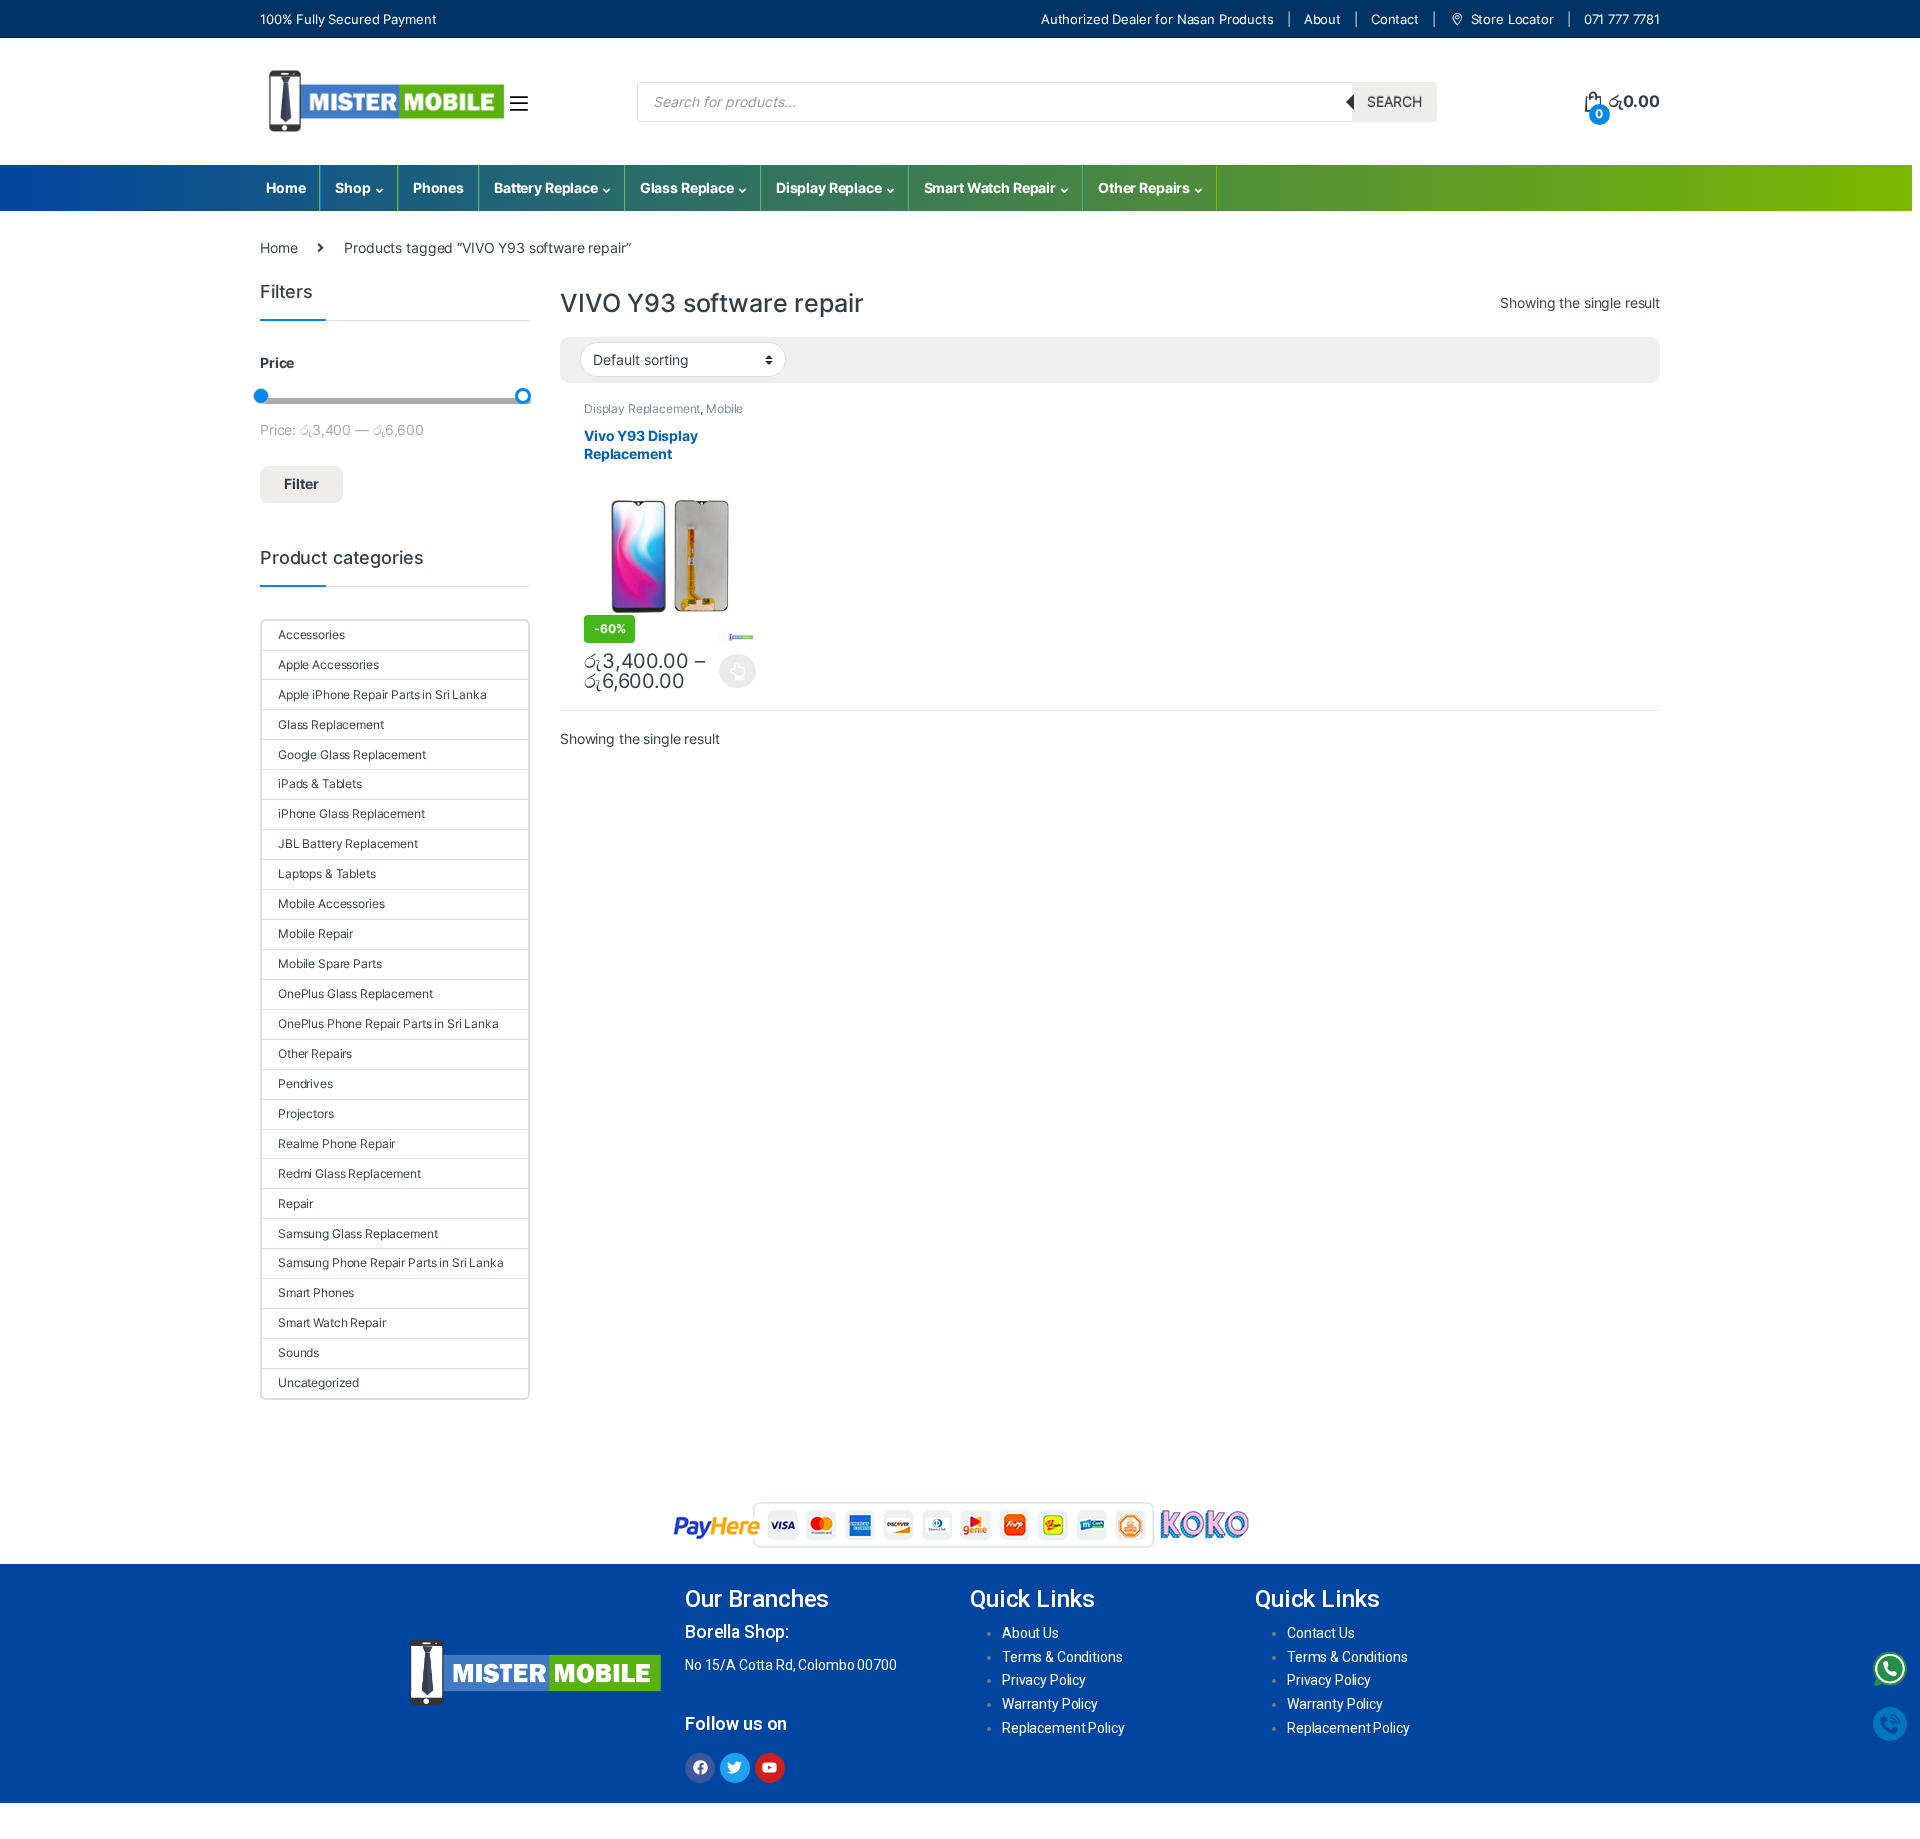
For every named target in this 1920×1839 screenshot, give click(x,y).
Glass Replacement (331, 724)
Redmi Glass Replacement (349, 1173)
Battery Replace (546, 187)
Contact (1395, 19)
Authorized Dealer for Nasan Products (1157, 19)
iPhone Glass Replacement (351, 813)
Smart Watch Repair (990, 187)
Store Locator (1512, 19)
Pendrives (305, 1083)
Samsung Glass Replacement (358, 1233)
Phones (438, 187)
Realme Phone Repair (336, 1143)
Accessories (311, 634)
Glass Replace (687, 187)
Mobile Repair (315, 933)
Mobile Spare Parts (329, 963)
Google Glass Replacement (352, 754)
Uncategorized (318, 1382)
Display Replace (829, 187)
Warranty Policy (1050, 1704)
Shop (352, 187)
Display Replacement (642, 408)
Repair (295, 1203)
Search (1394, 101)
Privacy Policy (1044, 1680)
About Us (1030, 1633)
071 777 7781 (1622, 19)
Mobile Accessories (331, 903)
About (1322, 19)
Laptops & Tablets (327, 873)
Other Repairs (1144, 187)
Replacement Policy (1063, 1728)
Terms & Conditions (1062, 1657)
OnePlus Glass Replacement (355, 993)
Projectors (306, 1113)
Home (285, 187)
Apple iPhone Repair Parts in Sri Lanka (382, 694)
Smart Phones (316, 1292)
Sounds (298, 1352)
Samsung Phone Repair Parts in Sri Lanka (391, 1262)
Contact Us (1321, 1633)
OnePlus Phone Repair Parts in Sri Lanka (388, 1023)
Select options (732, 671)
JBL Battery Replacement (348, 843)
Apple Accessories (328, 664)
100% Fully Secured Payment (348, 19)
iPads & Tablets (320, 783)
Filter (301, 483)
